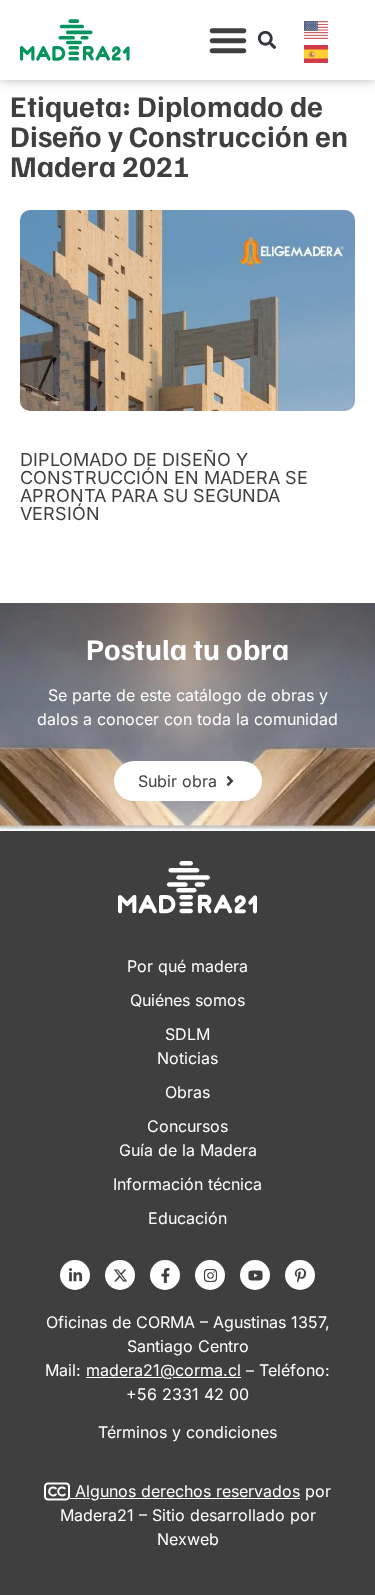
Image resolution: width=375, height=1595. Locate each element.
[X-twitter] (120, 1275)
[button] (228, 40)
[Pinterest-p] (300, 1275)
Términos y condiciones (187, 1432)
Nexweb (188, 1539)
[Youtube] (255, 1275)
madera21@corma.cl (163, 1370)
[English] (317, 28)
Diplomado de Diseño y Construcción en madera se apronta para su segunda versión (164, 486)
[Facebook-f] (165, 1275)
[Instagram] (210, 1275)
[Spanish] (317, 52)
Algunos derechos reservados (187, 1491)
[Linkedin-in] (75, 1275)
